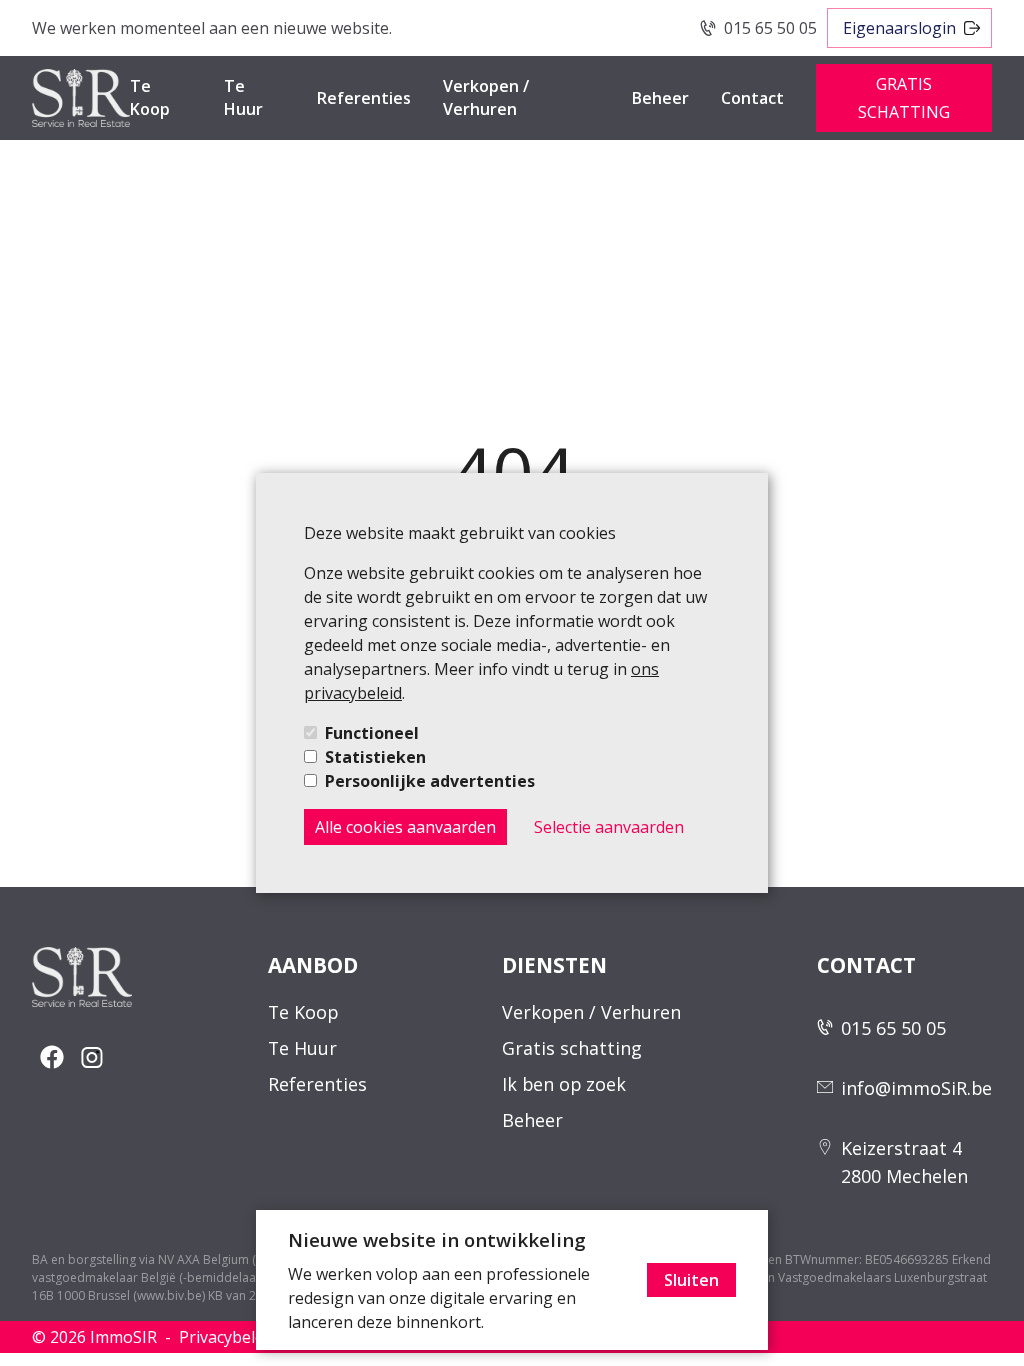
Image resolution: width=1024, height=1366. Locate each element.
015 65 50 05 (770, 28)
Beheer (660, 98)
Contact (752, 98)
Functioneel (372, 733)
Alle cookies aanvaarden (405, 827)
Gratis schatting (572, 1048)
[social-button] (52, 1057)
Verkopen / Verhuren (486, 97)
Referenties (364, 98)
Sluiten (691, 1280)
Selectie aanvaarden (609, 827)
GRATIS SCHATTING (904, 98)
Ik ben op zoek (564, 1084)
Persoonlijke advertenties (430, 781)
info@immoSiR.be (916, 1088)
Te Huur (243, 97)
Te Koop (150, 97)
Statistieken (375, 757)
